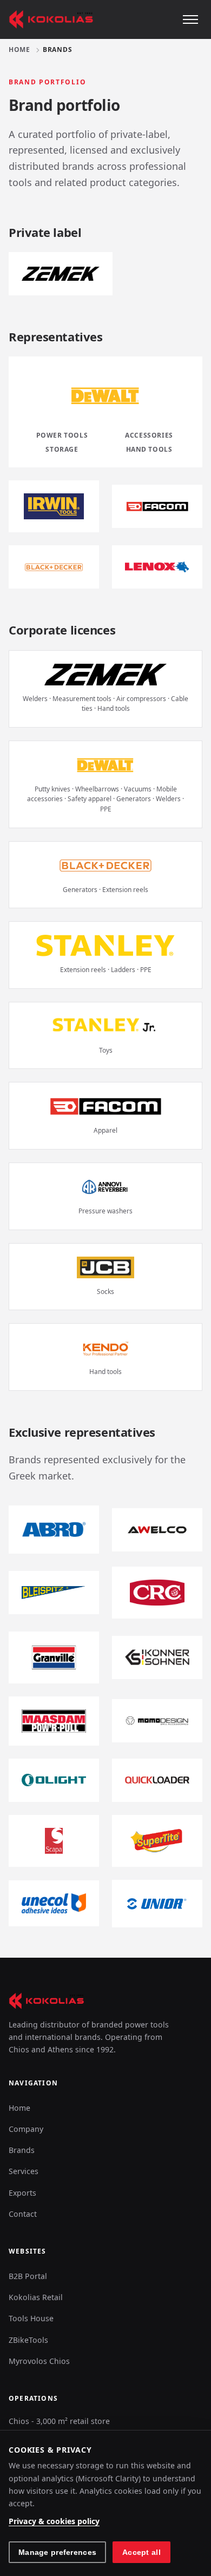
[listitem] (54, 506)
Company (26, 2129)
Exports (22, 2193)
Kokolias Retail (36, 2297)
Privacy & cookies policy (54, 2521)
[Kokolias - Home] (51, 19)
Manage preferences (57, 2552)
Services (24, 2171)
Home (19, 50)
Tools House (31, 2318)
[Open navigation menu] (190, 19)
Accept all (141, 2552)
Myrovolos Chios (39, 2361)
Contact (23, 2214)
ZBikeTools (28, 2340)
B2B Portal (28, 2276)
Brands (22, 2150)
